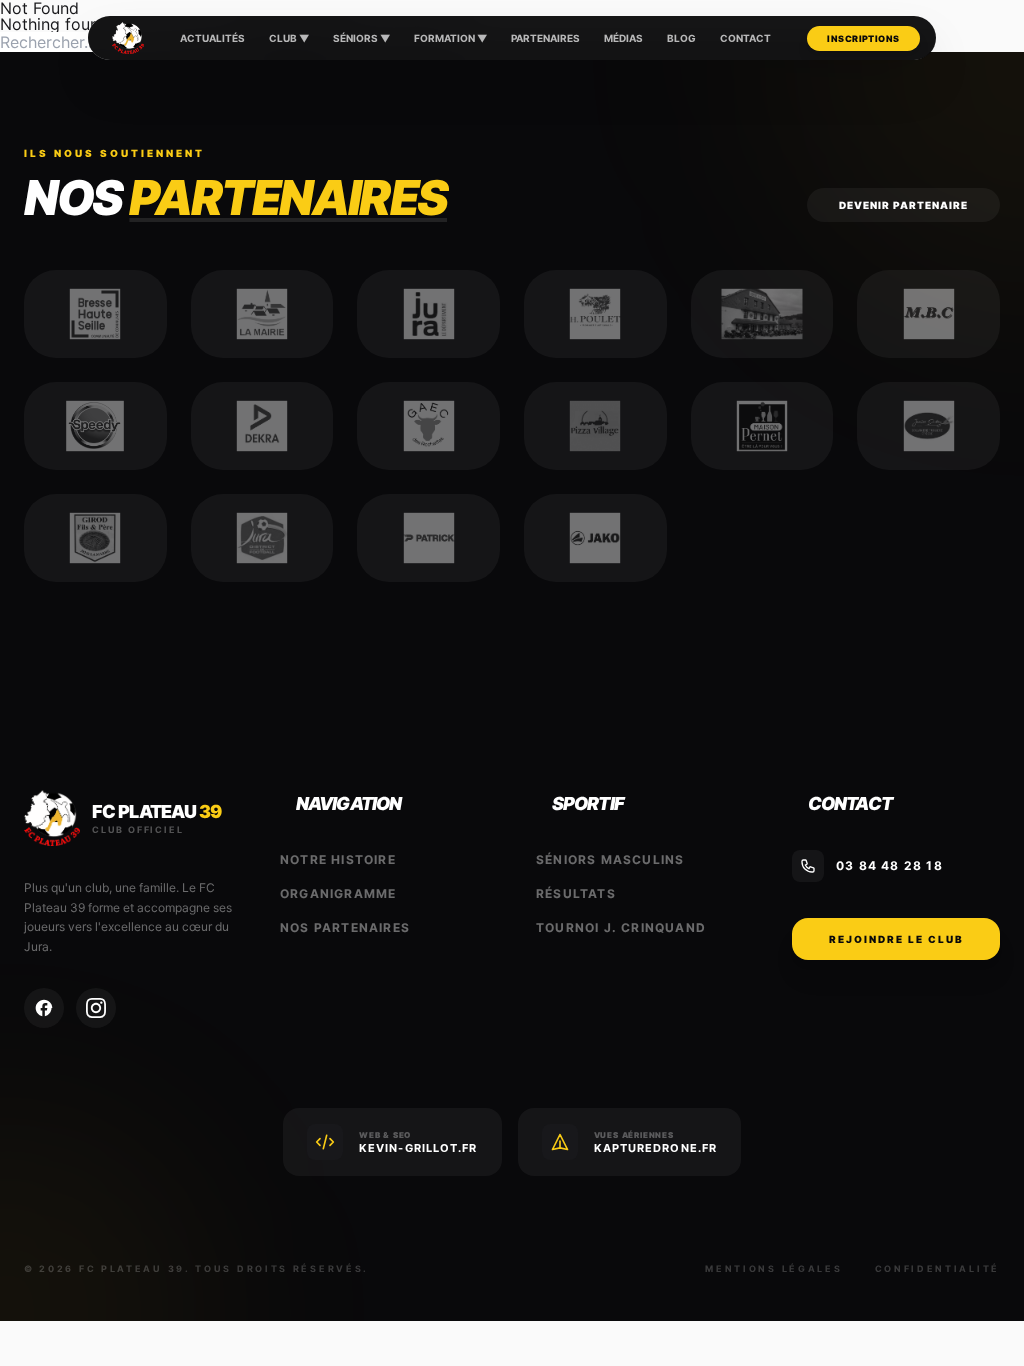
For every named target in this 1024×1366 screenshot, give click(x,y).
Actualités (212, 38)
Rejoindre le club (896, 939)
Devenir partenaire (903, 205)
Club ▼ (289, 38)
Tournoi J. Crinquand (621, 927)
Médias (623, 38)
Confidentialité (938, 1268)
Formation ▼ (450, 38)
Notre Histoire (338, 859)
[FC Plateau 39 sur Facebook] (44, 1008)
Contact (745, 38)
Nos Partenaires (345, 927)
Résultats (576, 893)
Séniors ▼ (361, 38)
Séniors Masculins (610, 859)
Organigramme (338, 893)
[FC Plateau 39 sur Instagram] (96, 1008)
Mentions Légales (773, 1268)
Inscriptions (863, 38)
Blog (681, 38)
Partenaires (545, 38)
